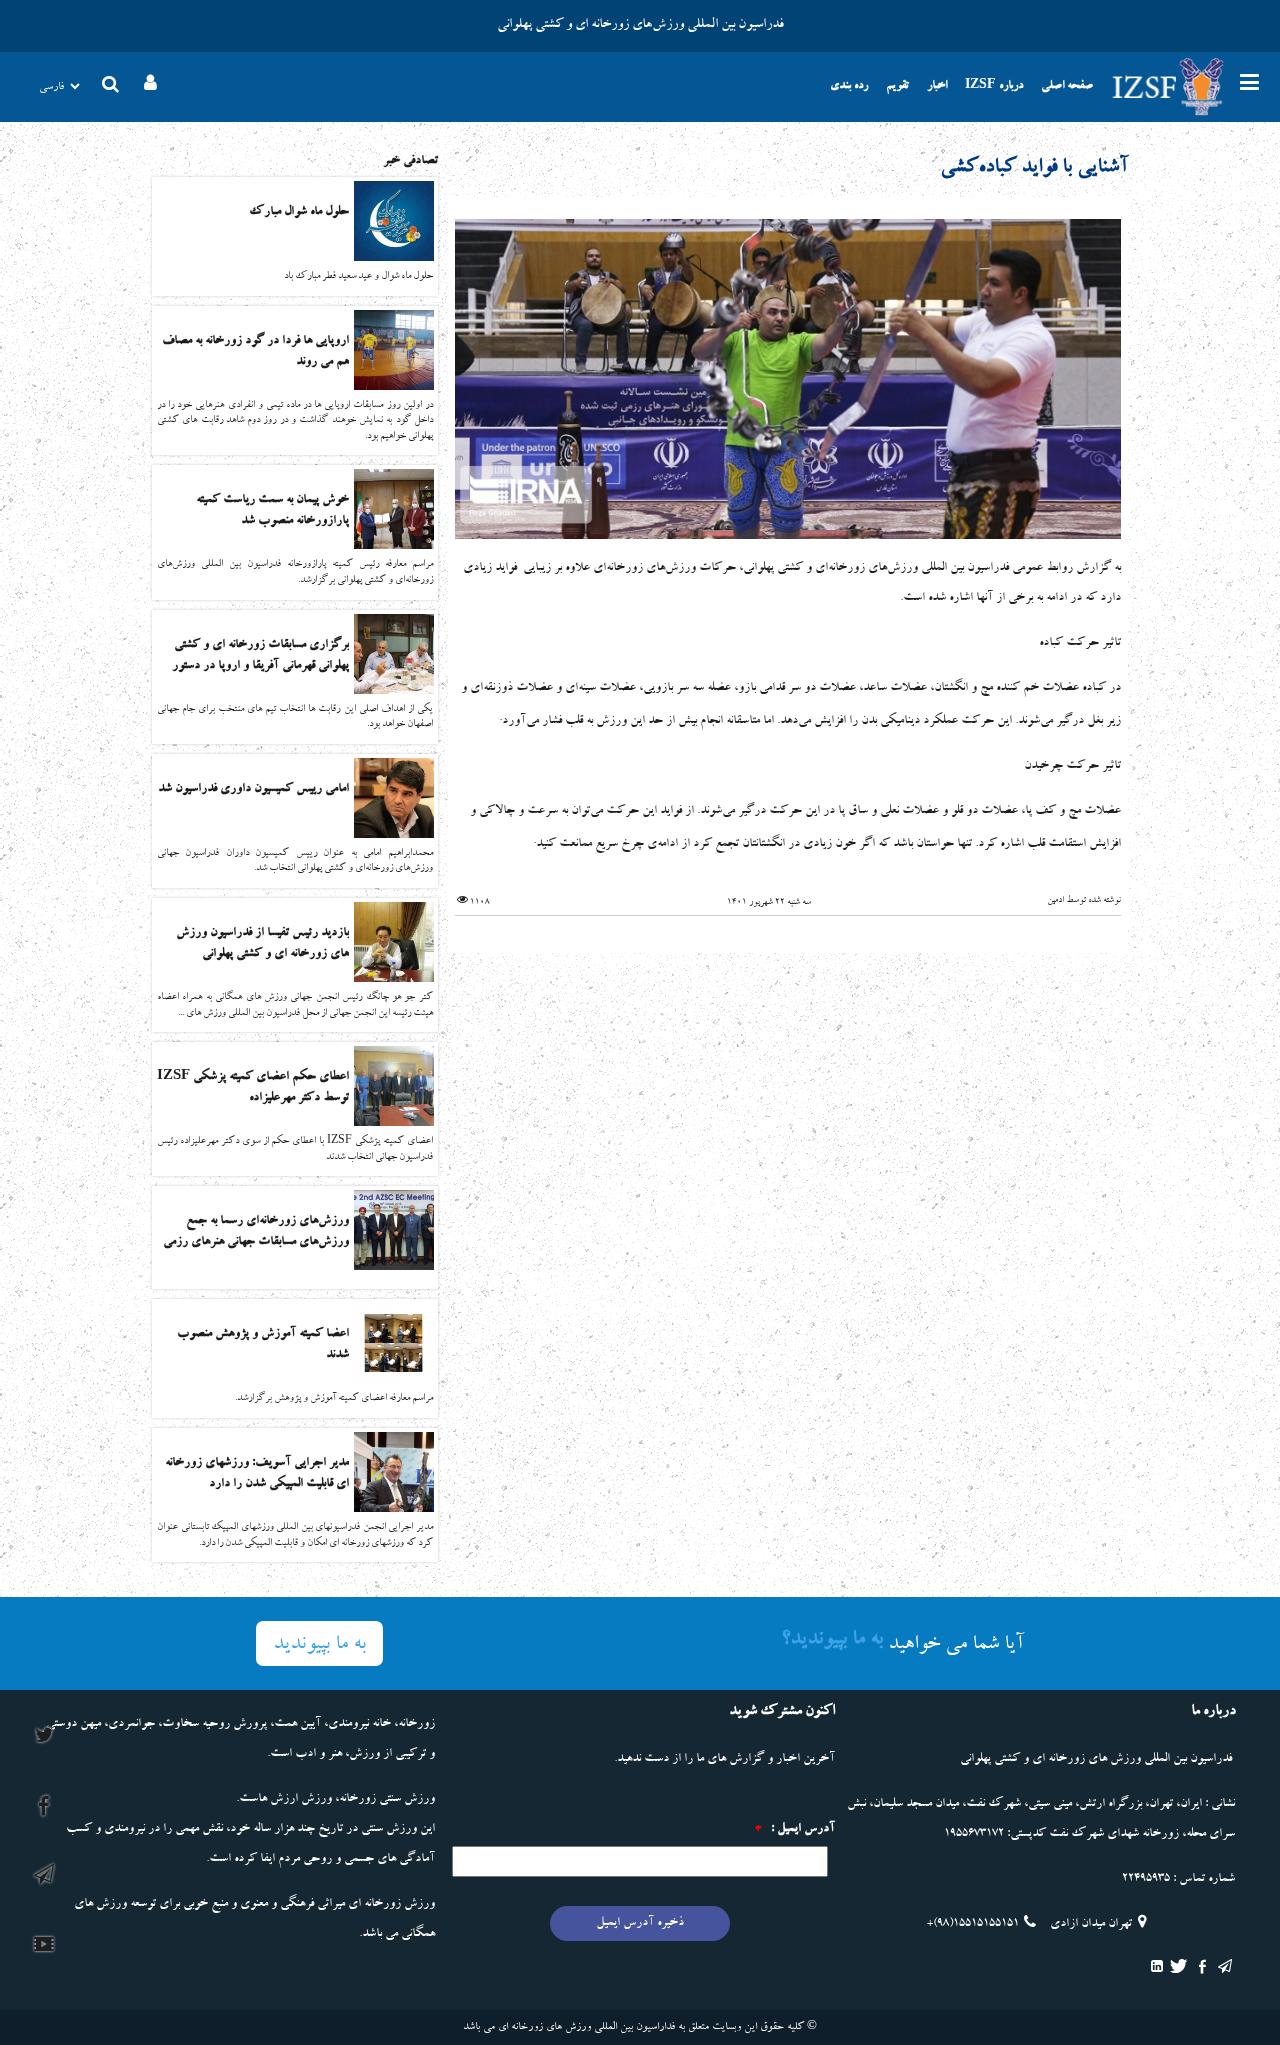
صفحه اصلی (1067, 87)
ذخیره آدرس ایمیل (640, 1923)
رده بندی (849, 87)
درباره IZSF (994, 87)
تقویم (897, 87)
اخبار (937, 87)
